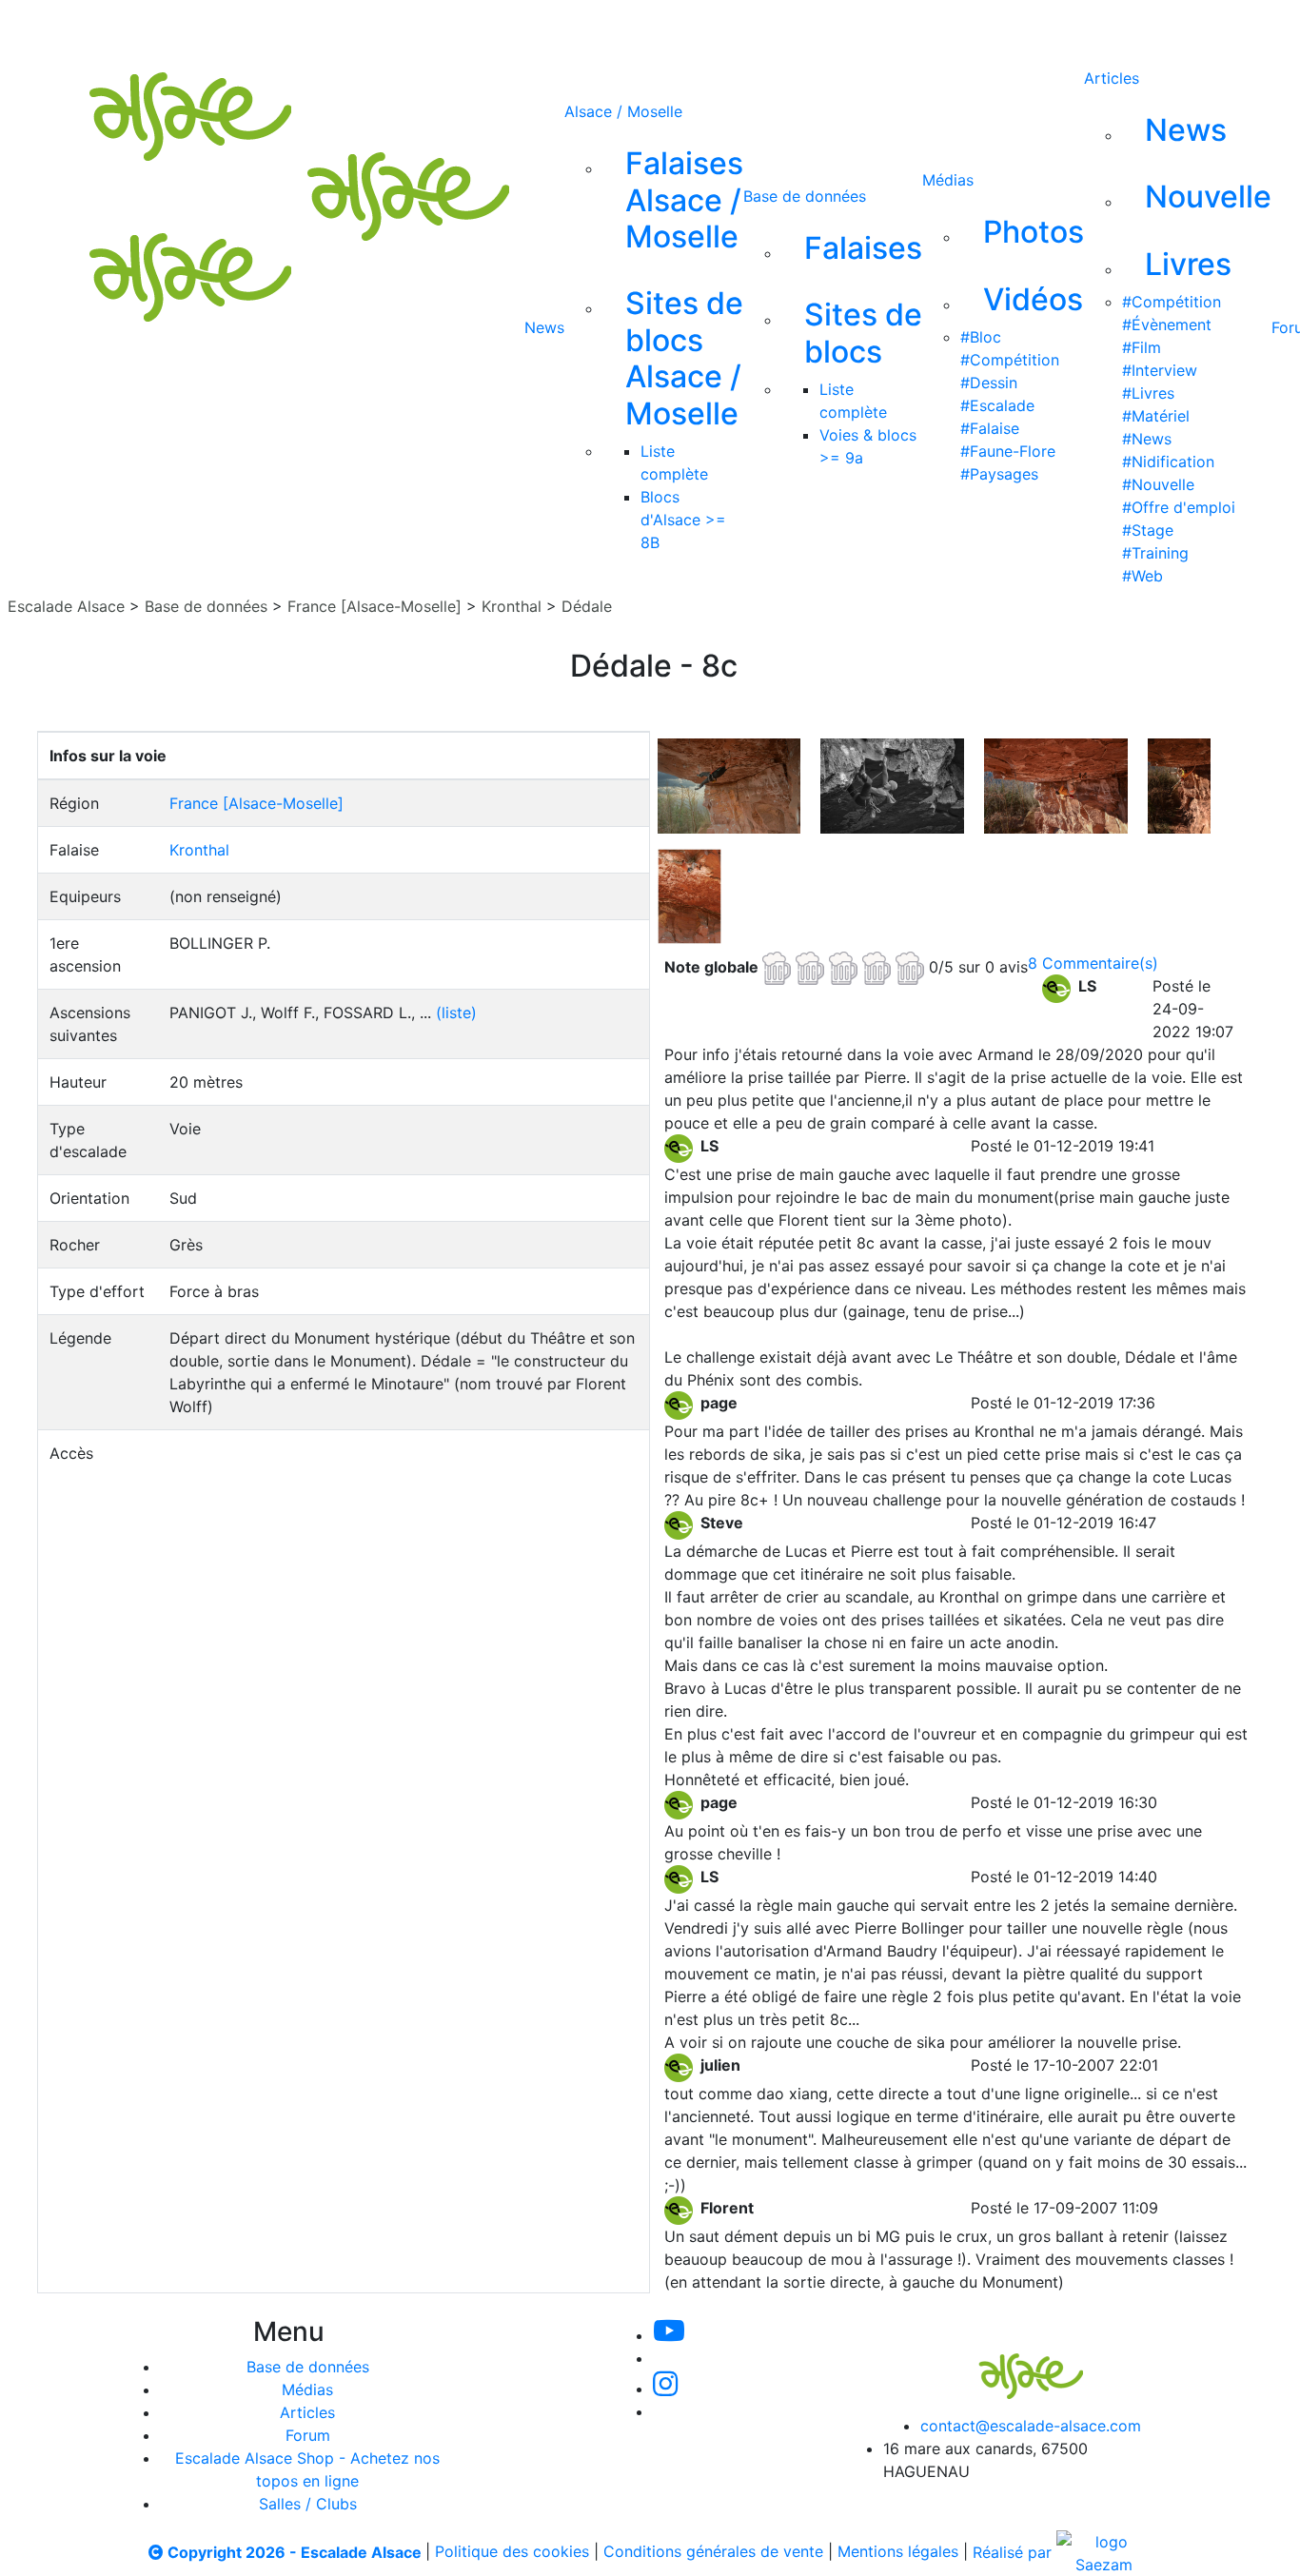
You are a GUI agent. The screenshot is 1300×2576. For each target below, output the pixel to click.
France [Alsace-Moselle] (374, 606)
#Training (1155, 553)
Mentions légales (898, 2552)
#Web (1142, 576)
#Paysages (999, 474)
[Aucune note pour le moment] (846, 966)
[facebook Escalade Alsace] (747, 27)
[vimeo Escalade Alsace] (621, 27)
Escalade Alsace (66, 606)
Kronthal (512, 606)
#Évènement (1167, 324)
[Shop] (811, 27)
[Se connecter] (866, 27)
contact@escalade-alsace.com (1031, 2426)
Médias (948, 180)
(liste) (456, 1013)
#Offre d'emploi (1179, 507)
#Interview (1160, 370)
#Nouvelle (1158, 484)
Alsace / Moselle (623, 111)
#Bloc (981, 337)
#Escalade (997, 405)
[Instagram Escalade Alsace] (665, 2389)
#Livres (1148, 393)
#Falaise (990, 428)
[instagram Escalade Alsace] (685, 27)
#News (1147, 439)
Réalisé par (1014, 2552)
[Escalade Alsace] (1012, 2363)
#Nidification (1168, 462)
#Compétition (1010, 360)
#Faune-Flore (1008, 451)
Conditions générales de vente (713, 2552)
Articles (1112, 78)
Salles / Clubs (308, 2504)
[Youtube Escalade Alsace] (556, 27)
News (544, 327)
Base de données (805, 196)
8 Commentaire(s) (1093, 963)
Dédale (587, 606)
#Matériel (1156, 416)
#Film (1142, 347)
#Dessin (989, 383)
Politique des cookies (512, 2552)
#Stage (1148, 530)
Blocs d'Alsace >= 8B (683, 520)
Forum (308, 2435)
